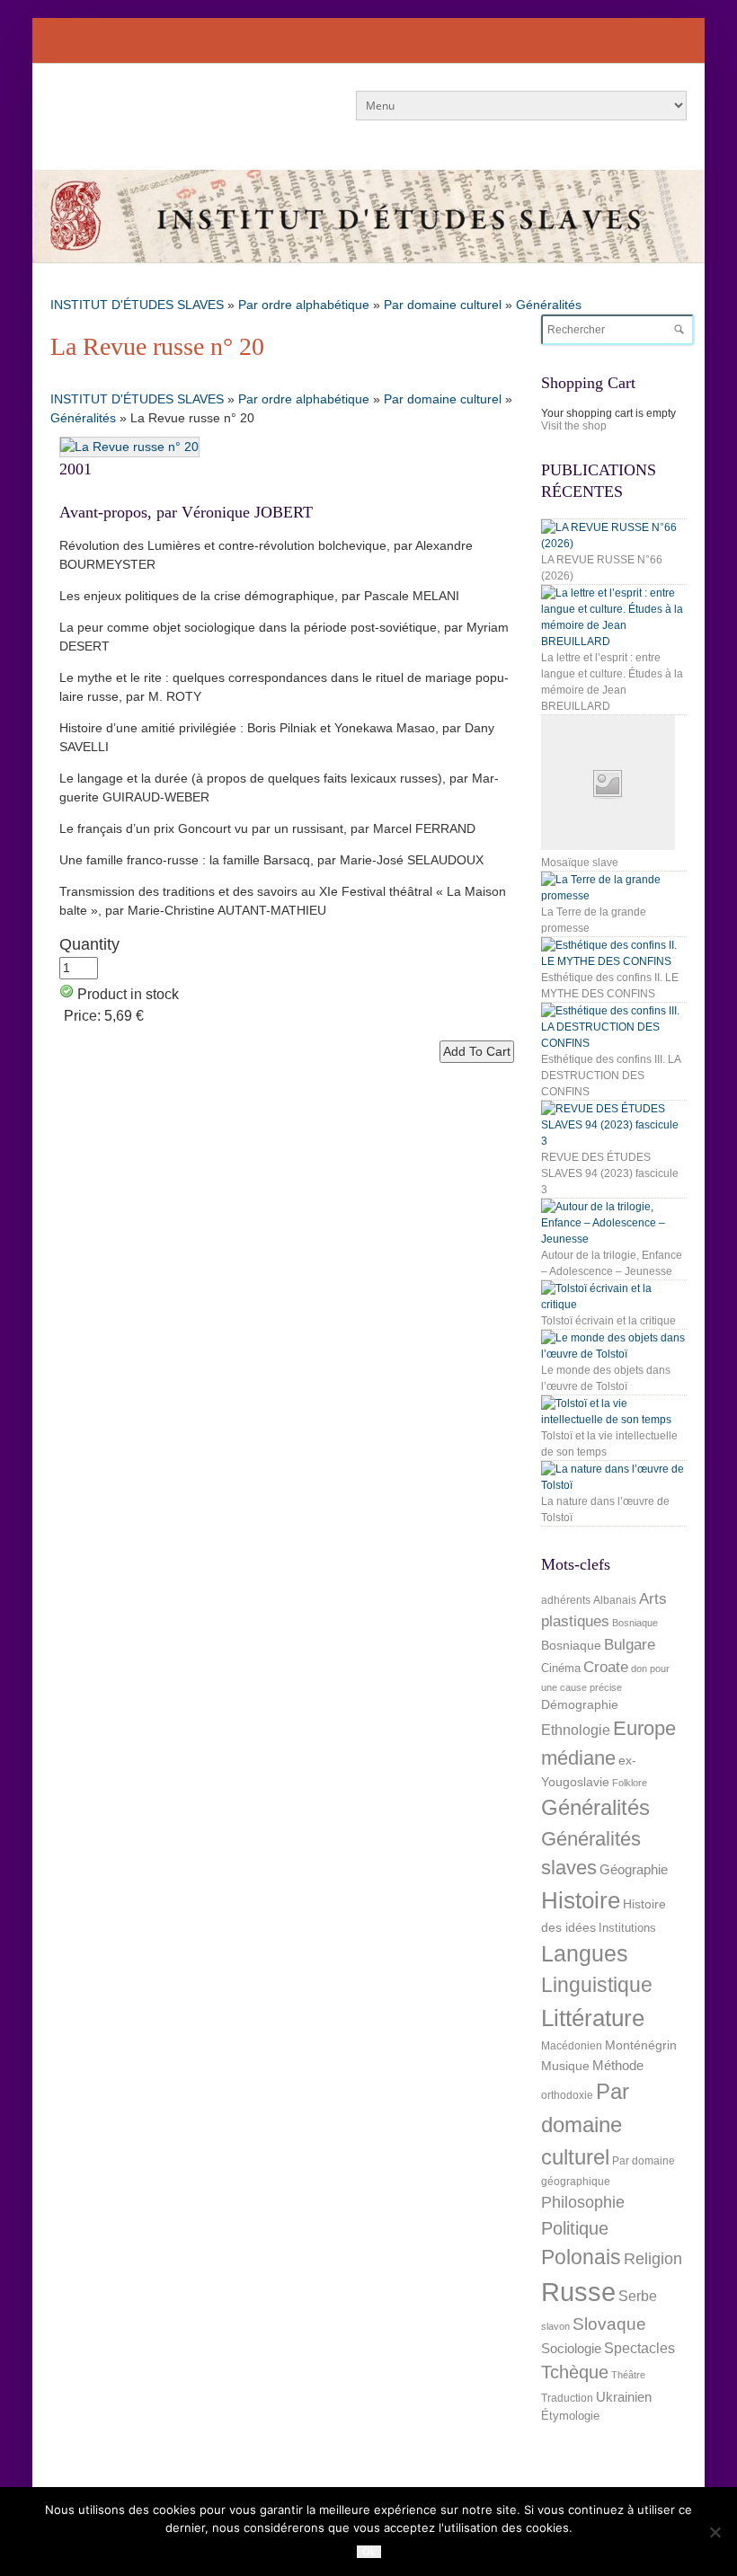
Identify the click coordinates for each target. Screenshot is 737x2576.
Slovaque (609, 2324)
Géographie (634, 1869)
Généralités (549, 305)
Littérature (593, 2018)
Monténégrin (641, 2045)
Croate (606, 1667)
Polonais (581, 2257)
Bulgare (630, 1645)
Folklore (630, 1783)
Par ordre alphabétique (304, 305)
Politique (575, 2228)
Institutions (627, 1928)
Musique (565, 2066)
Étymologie (570, 2416)
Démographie (580, 1704)
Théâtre (628, 2375)
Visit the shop (574, 426)
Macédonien (572, 2046)
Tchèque (575, 2372)
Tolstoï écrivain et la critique (608, 1321)
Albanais (615, 1600)
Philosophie (583, 2202)
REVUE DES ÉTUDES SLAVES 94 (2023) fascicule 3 (610, 1173)
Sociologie (571, 2349)
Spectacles (639, 2348)
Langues (585, 1954)
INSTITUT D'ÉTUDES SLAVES (137, 305)
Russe (578, 2292)
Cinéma (561, 1668)
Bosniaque (635, 1623)
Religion (653, 2258)
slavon (555, 2326)
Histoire (581, 1900)
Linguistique (597, 1985)
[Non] (715, 2532)
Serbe (638, 2296)
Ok (369, 2552)
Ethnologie (576, 1730)
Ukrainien (624, 2397)
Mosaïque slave (580, 863)
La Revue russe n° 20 (157, 346)
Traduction (567, 2398)
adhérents (566, 1600)
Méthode (618, 2065)
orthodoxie (567, 2095)
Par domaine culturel (443, 305)
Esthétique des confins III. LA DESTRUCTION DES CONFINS (611, 1076)
